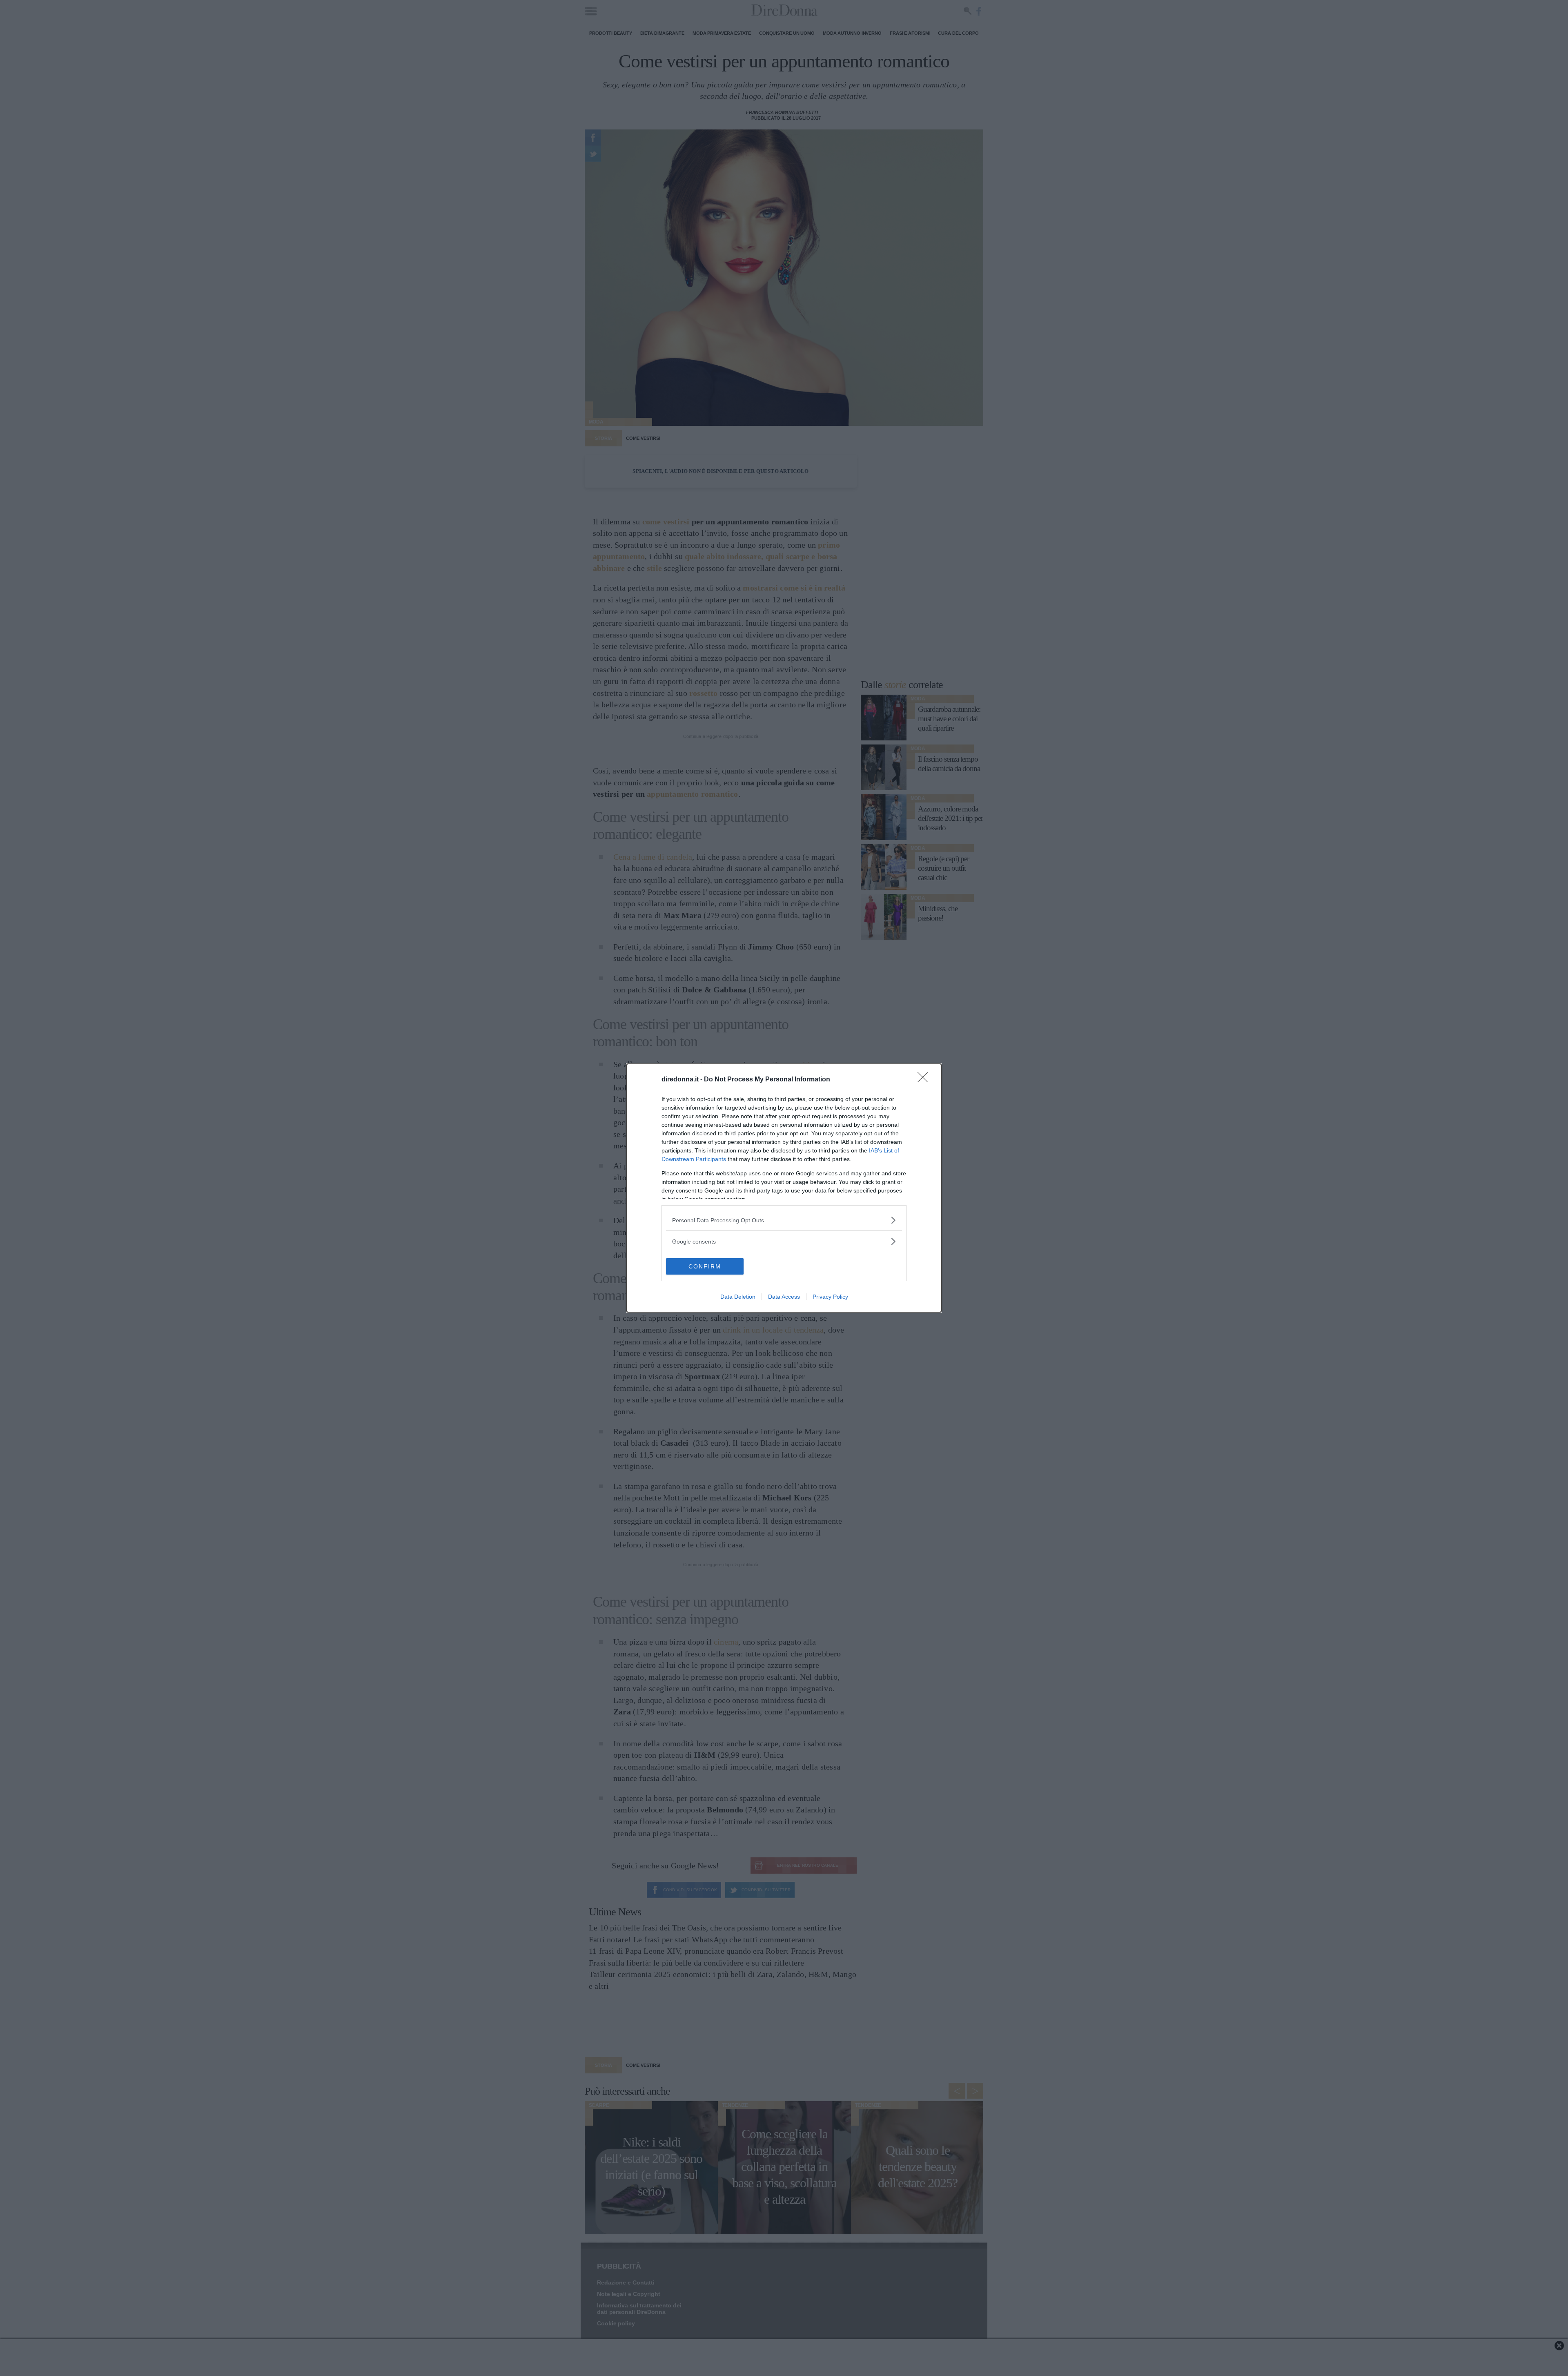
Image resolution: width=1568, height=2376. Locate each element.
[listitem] (784, 1220)
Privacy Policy (830, 1297)
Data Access (784, 1297)
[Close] (925, 1080)
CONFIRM (705, 1266)
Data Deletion (738, 1297)
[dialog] (784, 1188)
